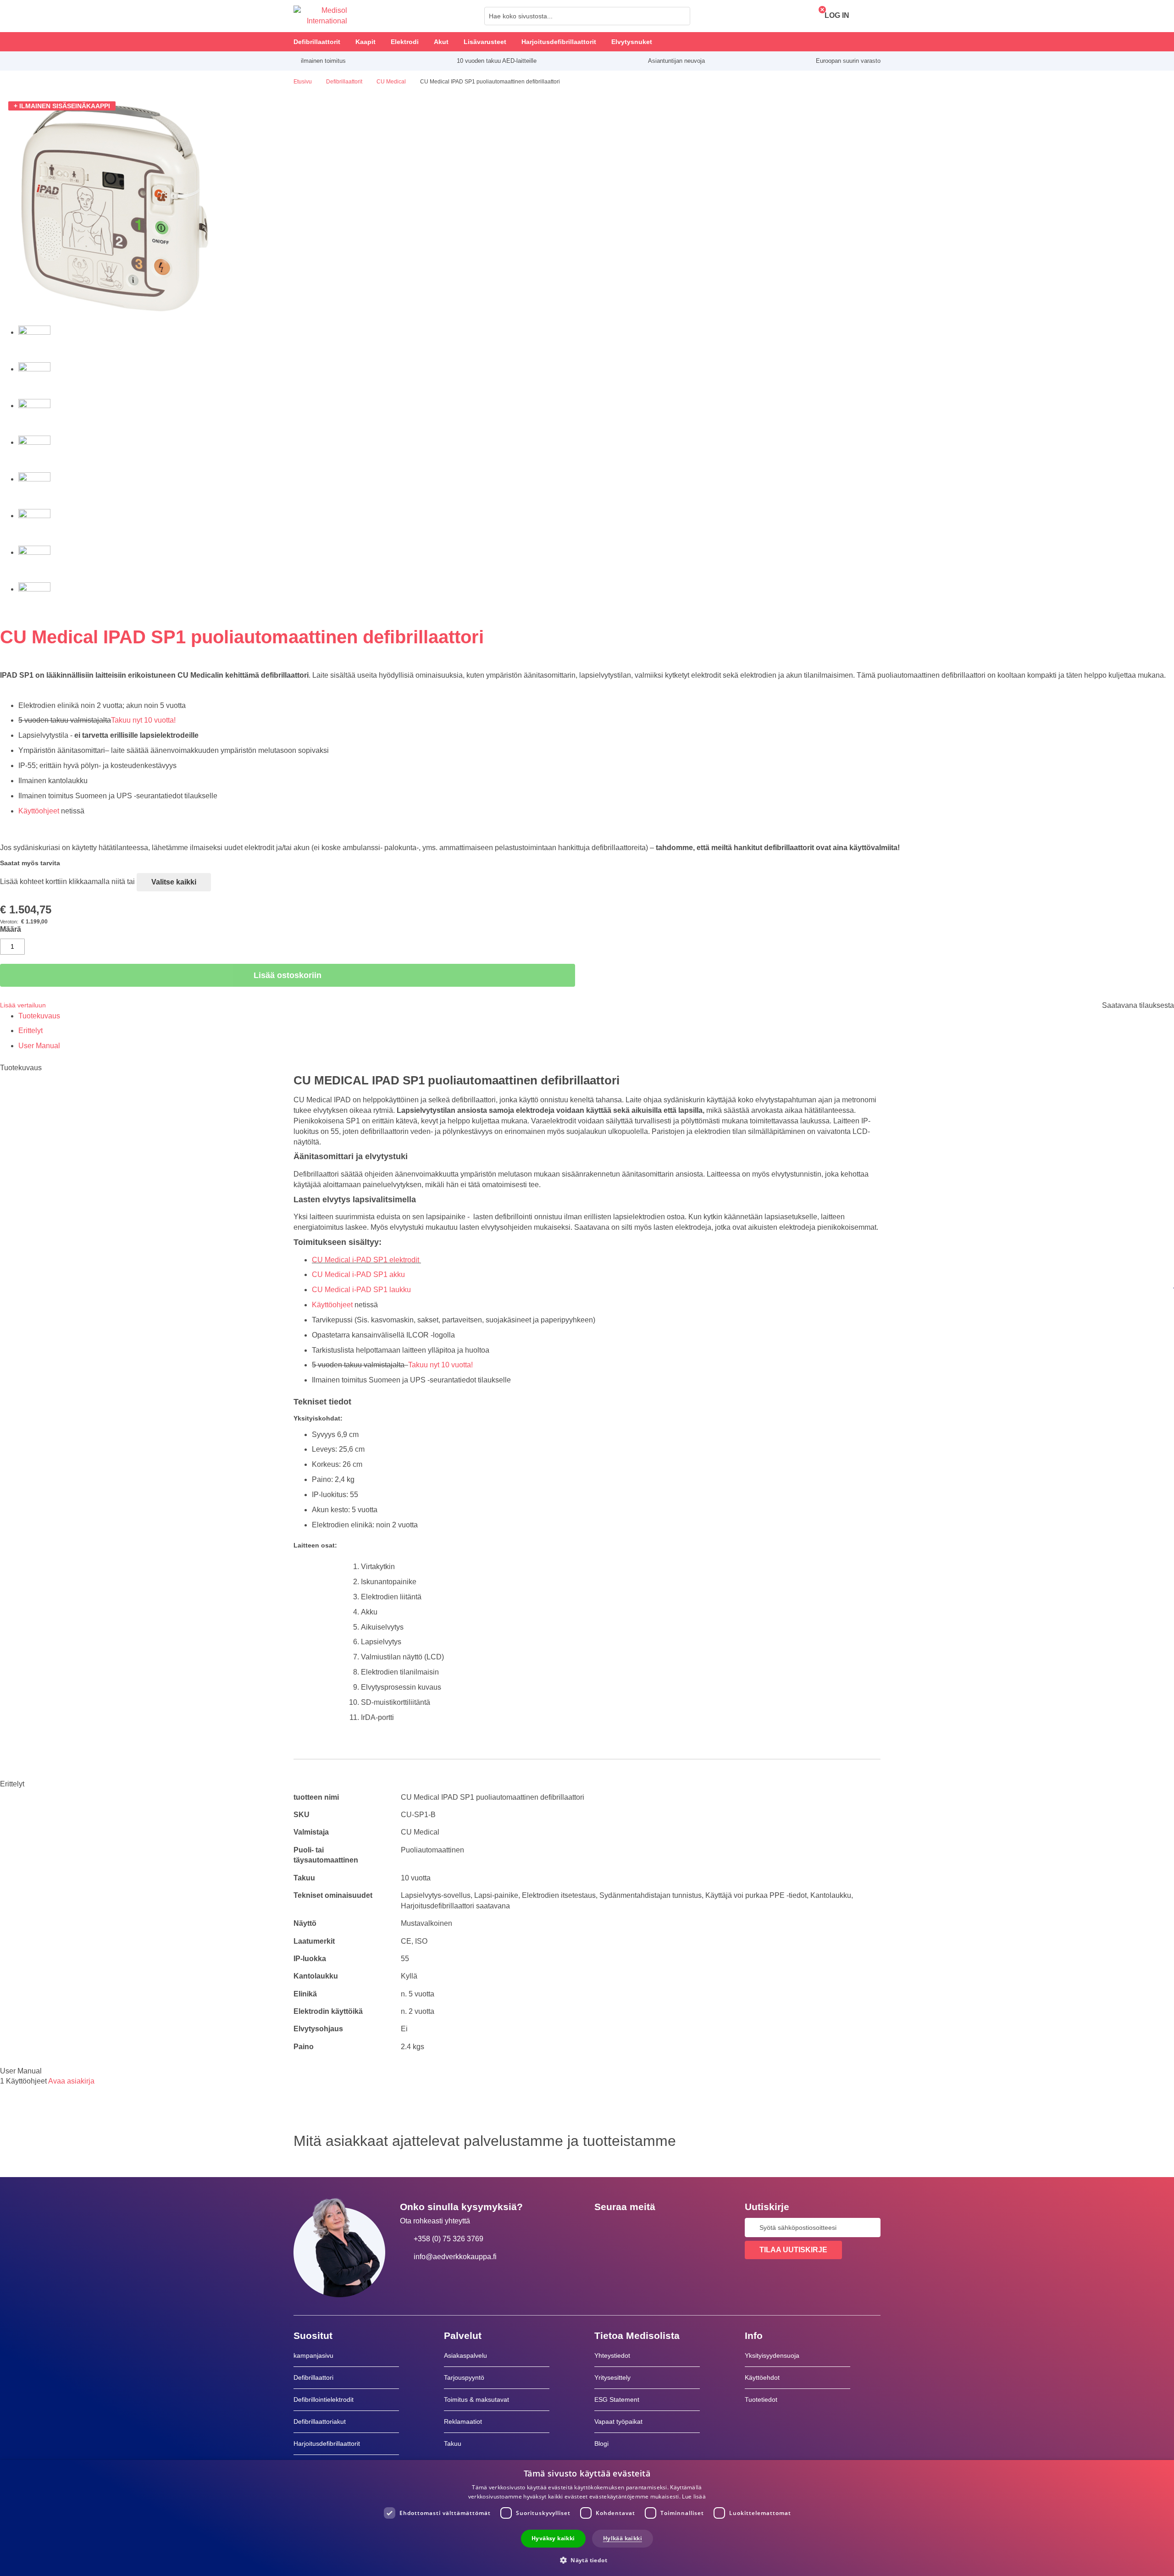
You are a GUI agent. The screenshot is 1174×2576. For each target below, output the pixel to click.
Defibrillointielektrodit (324, 2399)
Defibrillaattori (313, 2377)
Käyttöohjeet (39, 811)
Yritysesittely (612, 2377)
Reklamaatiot (463, 2421)
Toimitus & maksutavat (476, 2399)
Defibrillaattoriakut (320, 2421)
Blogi (601, 2443)
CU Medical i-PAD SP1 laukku (361, 1290)
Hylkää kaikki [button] (623, 2538)
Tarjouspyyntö (464, 2377)
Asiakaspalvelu (465, 2355)
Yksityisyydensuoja (772, 2355)
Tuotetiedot (761, 2399)
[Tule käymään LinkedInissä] (631, 2228)
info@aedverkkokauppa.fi (455, 2257)
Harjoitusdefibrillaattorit (327, 2443)
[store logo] (320, 16)
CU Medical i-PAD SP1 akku (359, 1274)
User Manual (39, 1046)
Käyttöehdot (762, 2377)
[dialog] (587, 2518)
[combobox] (587, 16)
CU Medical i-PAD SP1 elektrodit (366, 1260)
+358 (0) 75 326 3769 (449, 2239)
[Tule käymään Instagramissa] (657, 2228)
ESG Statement (617, 2399)
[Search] (681, 16)
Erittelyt (30, 1031)
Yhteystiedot (612, 2355)
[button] (587, 2560)
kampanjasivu (313, 2355)
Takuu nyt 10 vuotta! (143, 720)
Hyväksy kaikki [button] (553, 2538)
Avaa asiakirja (71, 2081)
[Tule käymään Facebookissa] (604, 2228)
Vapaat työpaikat (618, 2421)
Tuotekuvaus (39, 1016)
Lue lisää (694, 2496)
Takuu (453, 2443)
